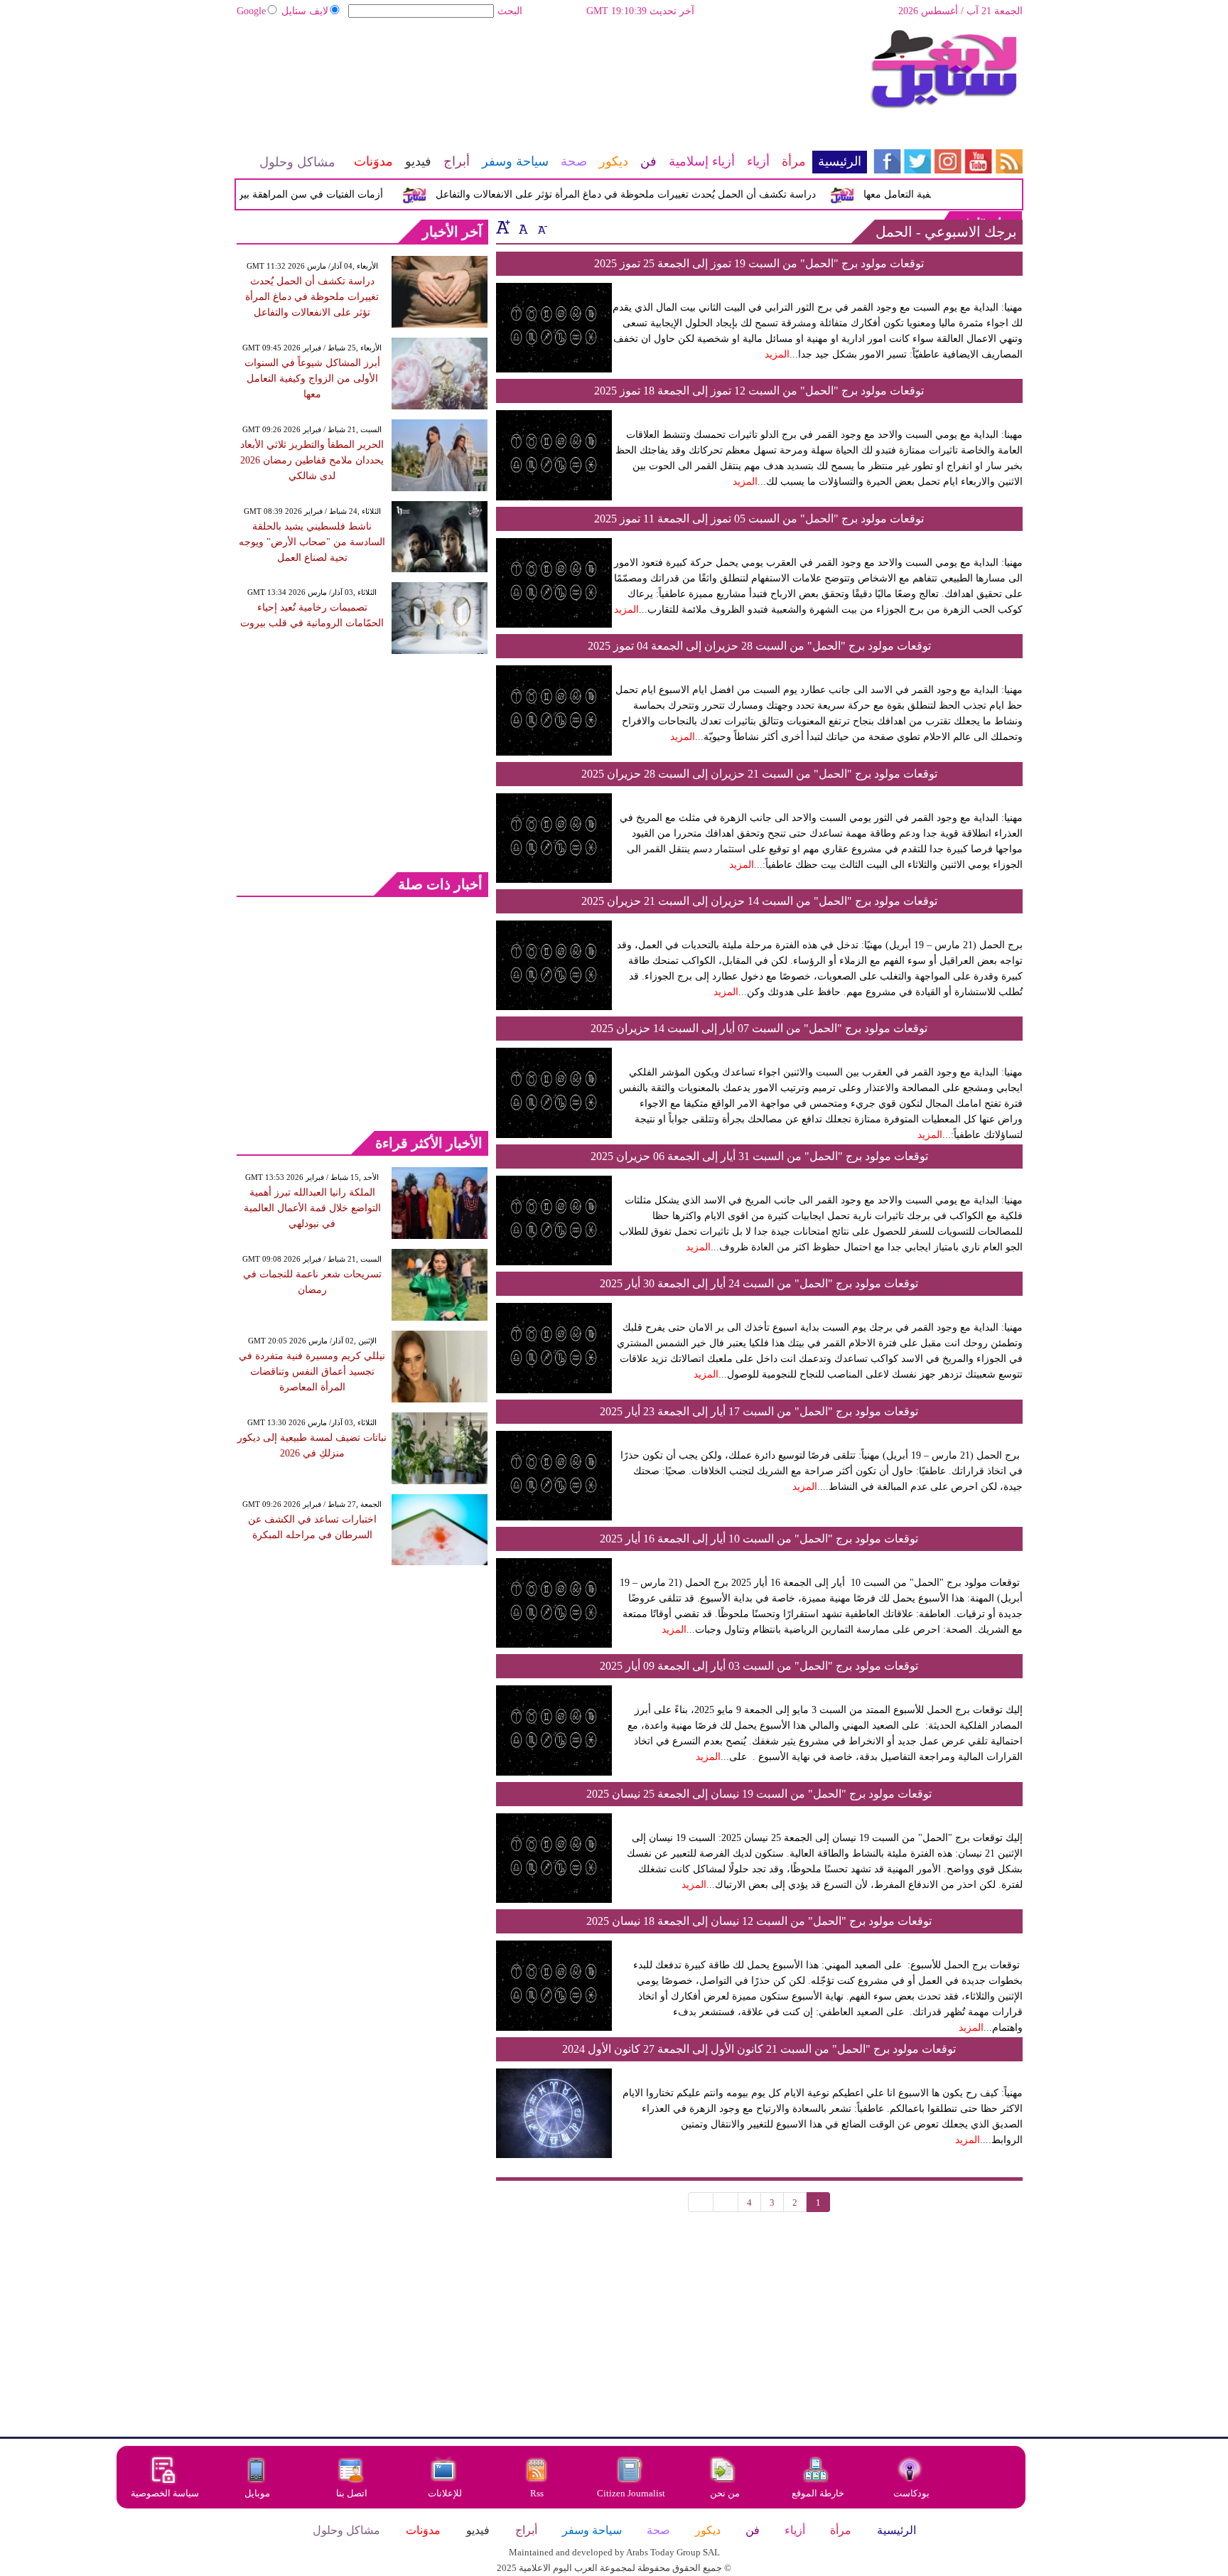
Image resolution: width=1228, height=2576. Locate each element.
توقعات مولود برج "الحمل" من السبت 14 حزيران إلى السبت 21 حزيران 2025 (759, 901)
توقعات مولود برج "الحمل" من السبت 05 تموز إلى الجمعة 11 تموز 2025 (759, 519)
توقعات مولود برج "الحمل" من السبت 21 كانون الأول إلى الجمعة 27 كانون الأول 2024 (759, 2049)
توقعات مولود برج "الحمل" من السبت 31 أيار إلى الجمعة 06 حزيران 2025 (759, 1156)
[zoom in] (503, 227)
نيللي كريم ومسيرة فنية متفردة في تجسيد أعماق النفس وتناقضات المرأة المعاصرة (312, 1372)
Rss (538, 2493)
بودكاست (911, 2493)
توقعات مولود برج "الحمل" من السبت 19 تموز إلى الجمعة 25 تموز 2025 (759, 263)
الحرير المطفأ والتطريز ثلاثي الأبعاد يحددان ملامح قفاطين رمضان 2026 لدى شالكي (312, 460)
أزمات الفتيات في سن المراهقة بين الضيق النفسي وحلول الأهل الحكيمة (262, 194)
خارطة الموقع (818, 2493)
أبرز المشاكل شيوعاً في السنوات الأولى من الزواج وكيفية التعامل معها (312, 379)
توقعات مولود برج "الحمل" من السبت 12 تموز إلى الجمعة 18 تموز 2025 (759, 391)
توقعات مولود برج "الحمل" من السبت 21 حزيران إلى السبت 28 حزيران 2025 (759, 774)
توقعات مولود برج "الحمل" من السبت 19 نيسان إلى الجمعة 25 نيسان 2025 (759, 1794)
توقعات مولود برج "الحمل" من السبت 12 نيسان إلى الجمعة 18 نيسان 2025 (759, 1921)
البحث (510, 11)
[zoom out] (542, 227)
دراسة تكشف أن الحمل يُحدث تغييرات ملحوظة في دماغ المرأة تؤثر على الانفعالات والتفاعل (653, 194)
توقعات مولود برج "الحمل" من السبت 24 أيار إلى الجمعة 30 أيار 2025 (759, 1283)
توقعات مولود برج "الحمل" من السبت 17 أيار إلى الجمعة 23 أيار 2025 (759, 1411)
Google (251, 11)
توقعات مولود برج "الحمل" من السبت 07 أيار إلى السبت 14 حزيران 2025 (759, 1028)
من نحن (725, 2493)
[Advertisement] (551, 75)
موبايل (258, 2493)
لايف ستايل (305, 11)
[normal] (522, 227)
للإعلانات (445, 2493)
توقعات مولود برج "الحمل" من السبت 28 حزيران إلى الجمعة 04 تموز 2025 (759, 646)
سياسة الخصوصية (165, 2493)
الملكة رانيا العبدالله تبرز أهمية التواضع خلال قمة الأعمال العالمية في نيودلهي (312, 1208)
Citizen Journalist (631, 2493)
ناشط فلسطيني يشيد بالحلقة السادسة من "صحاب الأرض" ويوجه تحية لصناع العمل (312, 542)
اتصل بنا (352, 2493)
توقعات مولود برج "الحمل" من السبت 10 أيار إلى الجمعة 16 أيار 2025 (759, 1539)
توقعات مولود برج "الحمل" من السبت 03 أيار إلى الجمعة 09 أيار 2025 (759, 1666)
